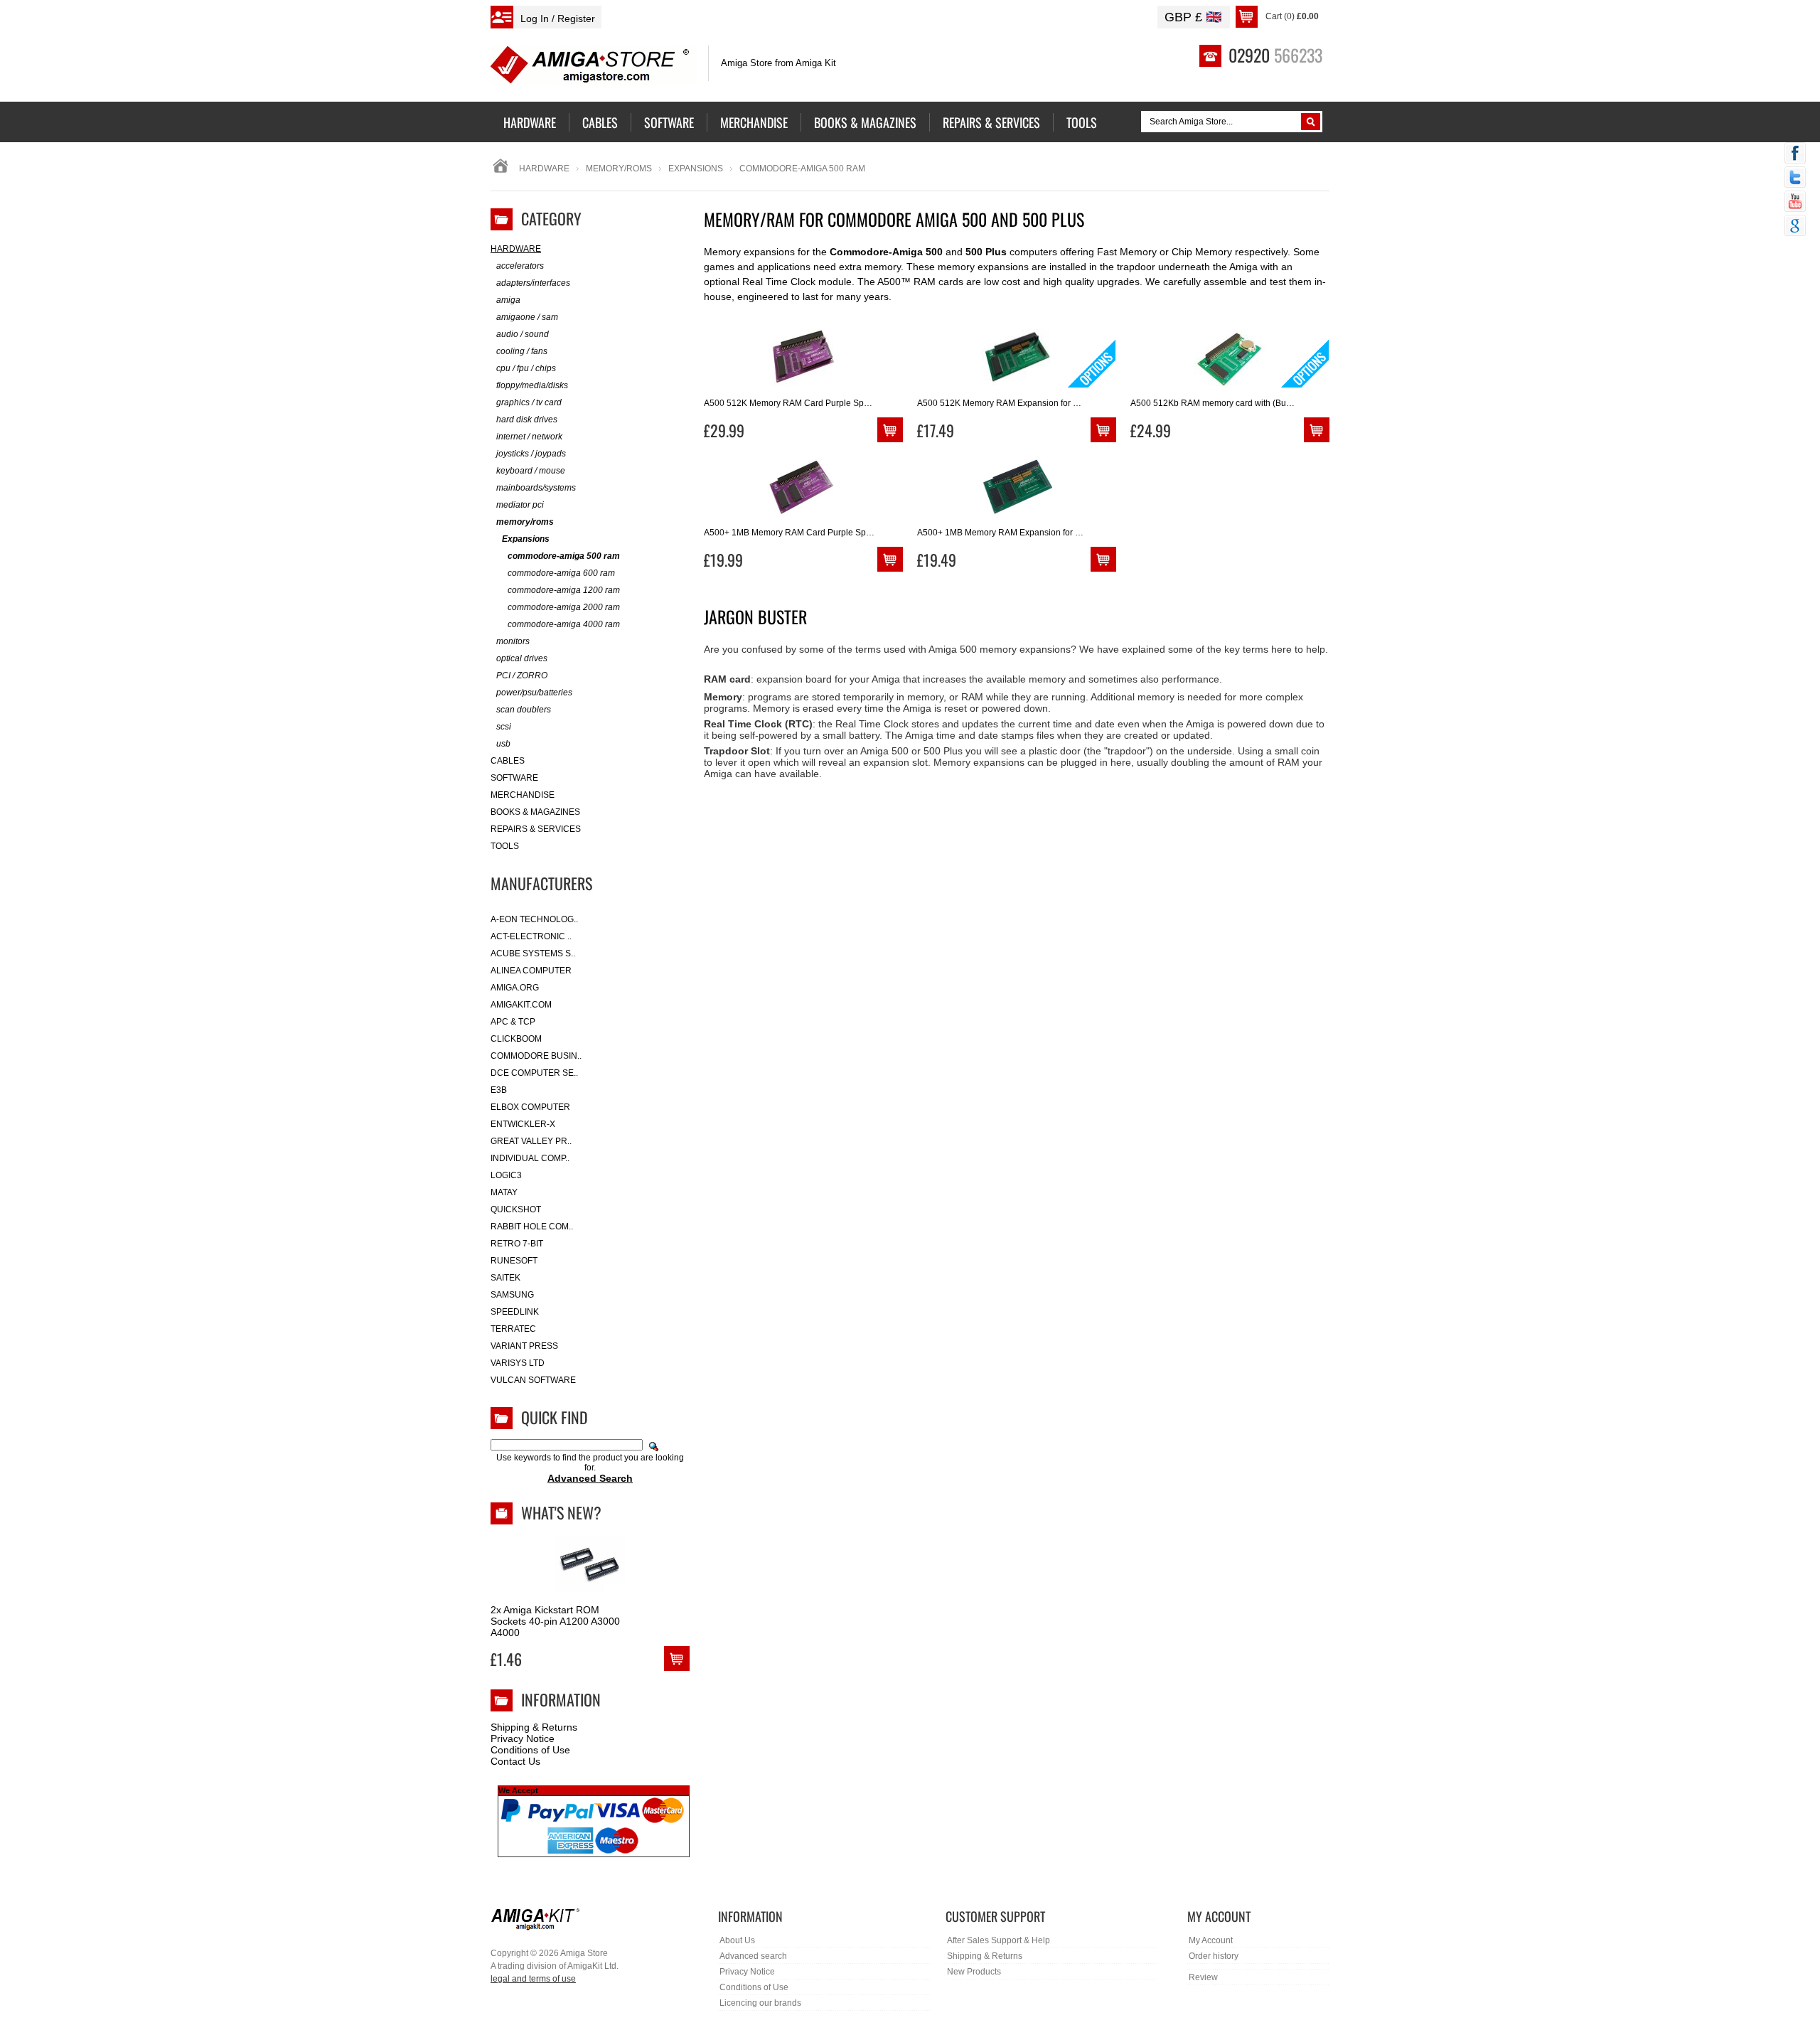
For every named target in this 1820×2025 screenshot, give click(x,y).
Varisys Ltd (518, 1363)
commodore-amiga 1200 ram (564, 590)
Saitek (505, 1278)
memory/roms (619, 169)
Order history (1214, 1956)
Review (1203, 1977)
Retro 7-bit (517, 1244)
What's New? (561, 1512)
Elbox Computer (530, 1107)
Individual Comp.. (530, 1158)
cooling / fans (522, 351)
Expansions (696, 169)
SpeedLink (515, 1312)
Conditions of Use (530, 1750)
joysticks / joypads (531, 454)
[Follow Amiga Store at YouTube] (1795, 203)
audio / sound (523, 334)
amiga (508, 300)
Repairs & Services (536, 829)
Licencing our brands (760, 2003)
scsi (504, 727)
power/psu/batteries (534, 693)
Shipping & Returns (534, 1727)
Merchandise (523, 795)
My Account (1211, 1940)
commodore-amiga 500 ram (564, 556)
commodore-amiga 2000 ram (564, 607)
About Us (737, 1940)
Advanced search (753, 1956)
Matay (504, 1192)
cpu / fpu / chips (526, 368)
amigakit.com (521, 1005)
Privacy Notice (523, 1738)
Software (514, 778)
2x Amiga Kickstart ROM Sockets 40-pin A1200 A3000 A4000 (555, 1621)
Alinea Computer (531, 971)
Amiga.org (515, 988)
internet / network (529, 437)
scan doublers (524, 710)
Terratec (513, 1329)
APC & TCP (513, 1022)
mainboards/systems (536, 488)
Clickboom (516, 1039)
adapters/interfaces (533, 283)
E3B (499, 1090)
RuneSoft (514, 1261)
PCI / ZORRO (522, 675)
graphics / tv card (529, 402)
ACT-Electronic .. (531, 936)
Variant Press (524, 1346)
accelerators (520, 266)
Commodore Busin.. (536, 1056)
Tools (505, 846)
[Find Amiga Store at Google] (1795, 227)
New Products (974, 1972)
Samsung (512, 1295)
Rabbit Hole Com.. (532, 1227)
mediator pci (520, 505)
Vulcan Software (533, 1380)
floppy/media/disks (532, 385)
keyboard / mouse (531, 471)
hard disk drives (527, 420)
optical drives (522, 658)
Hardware (544, 169)
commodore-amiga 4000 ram (564, 624)
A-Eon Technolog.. (534, 919)
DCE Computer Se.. (534, 1073)
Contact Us (515, 1761)
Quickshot (516, 1209)
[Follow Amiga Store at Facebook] (1795, 154)
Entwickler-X (523, 1124)
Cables (508, 761)
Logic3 (506, 1175)
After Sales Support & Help (999, 1940)
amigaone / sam (527, 317)
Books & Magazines (535, 812)
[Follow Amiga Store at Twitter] (1795, 178)
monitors (513, 641)
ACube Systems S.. (533, 953)
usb (503, 744)
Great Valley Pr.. (531, 1141)
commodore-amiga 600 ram (561, 573)
